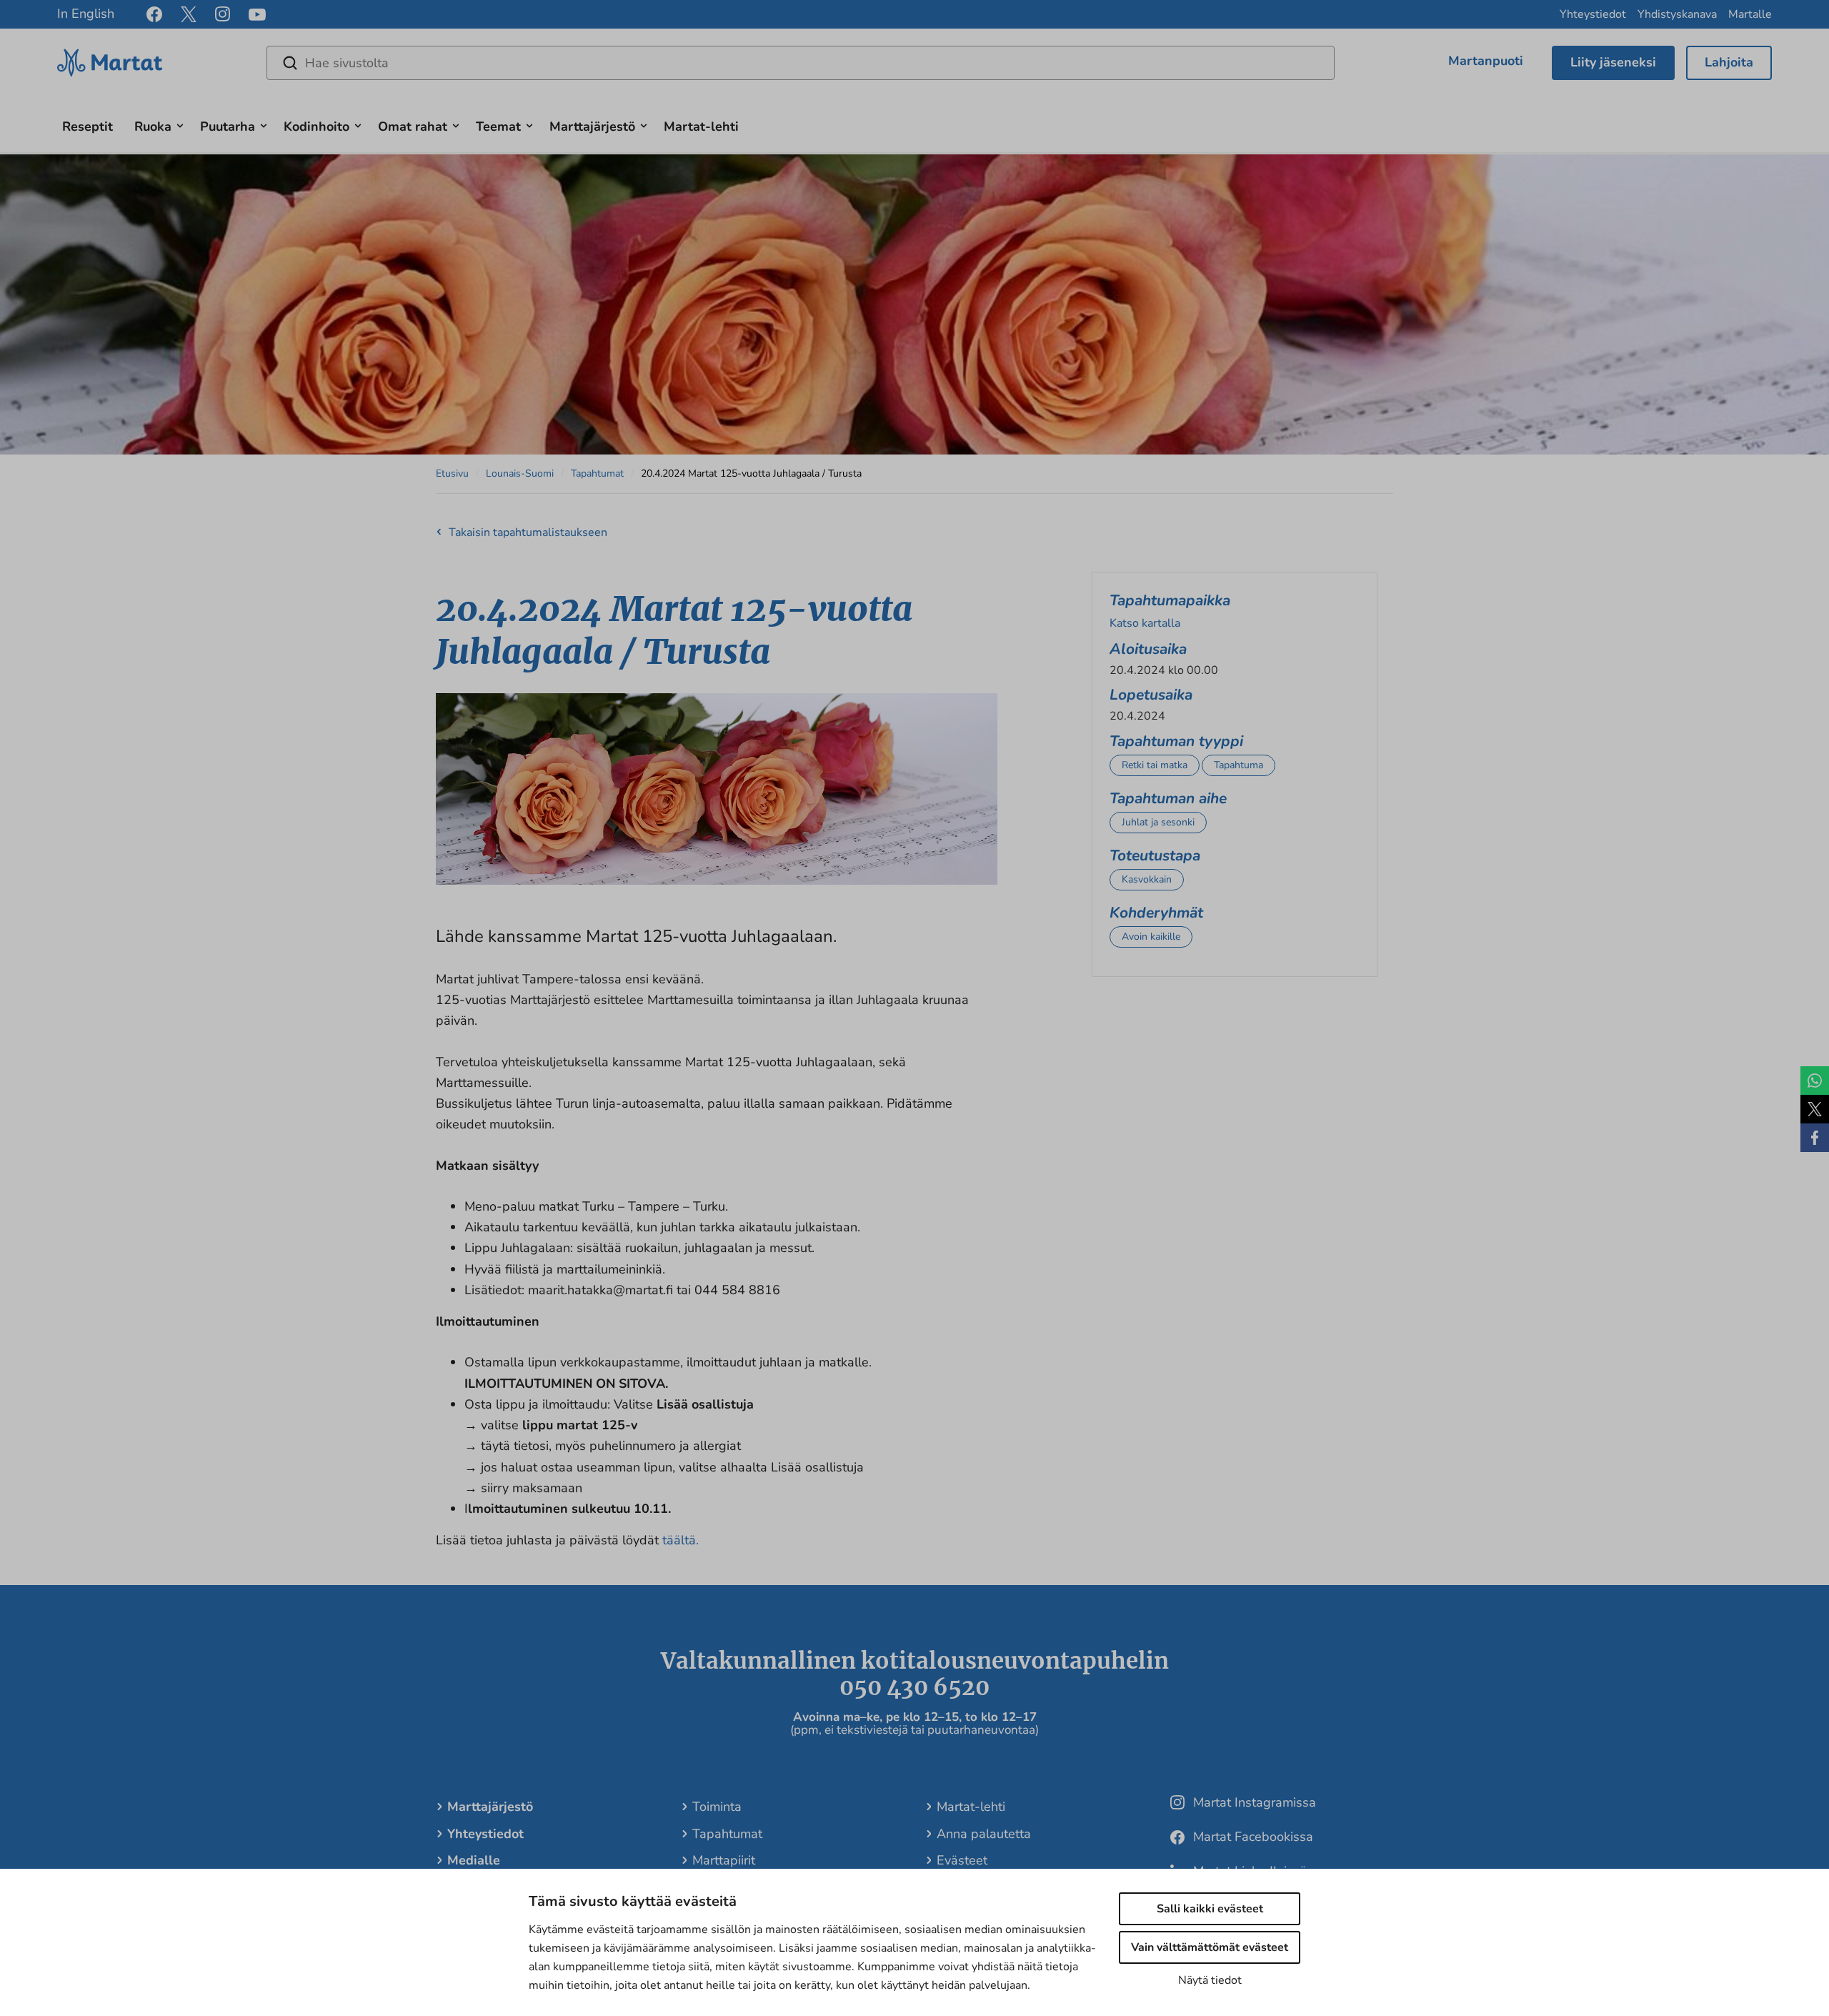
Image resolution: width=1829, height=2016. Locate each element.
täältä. (681, 1540)
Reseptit (88, 126)
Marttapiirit (724, 1860)
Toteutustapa (1155, 855)
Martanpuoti (1486, 61)
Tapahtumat (597, 473)
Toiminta (717, 1807)
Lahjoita (1729, 62)
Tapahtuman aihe (1168, 798)
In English (86, 14)
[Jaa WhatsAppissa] (1815, 1081)
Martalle (1750, 14)
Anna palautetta (984, 1834)
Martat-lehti (701, 126)
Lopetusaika (1151, 695)
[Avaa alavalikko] (180, 124)
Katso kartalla (1145, 623)
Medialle (474, 1860)
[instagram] (223, 14)
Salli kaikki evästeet (1210, 1909)
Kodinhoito (317, 126)
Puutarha (228, 126)
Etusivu (452, 473)
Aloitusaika (1148, 649)
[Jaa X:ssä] (1815, 1109)
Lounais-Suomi (520, 473)
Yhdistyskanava (1677, 14)
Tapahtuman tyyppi (1176, 741)
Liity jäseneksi (1613, 62)
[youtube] (257, 15)
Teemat (498, 126)
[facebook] (154, 14)
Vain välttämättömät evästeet (1210, 1947)
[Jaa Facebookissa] (1815, 1138)
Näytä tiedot (1210, 1980)
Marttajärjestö (592, 126)
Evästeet (962, 1860)
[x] (189, 14)
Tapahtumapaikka (1170, 600)
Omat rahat (413, 126)
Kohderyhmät (1156, 913)
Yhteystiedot (1593, 14)
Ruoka (153, 126)
